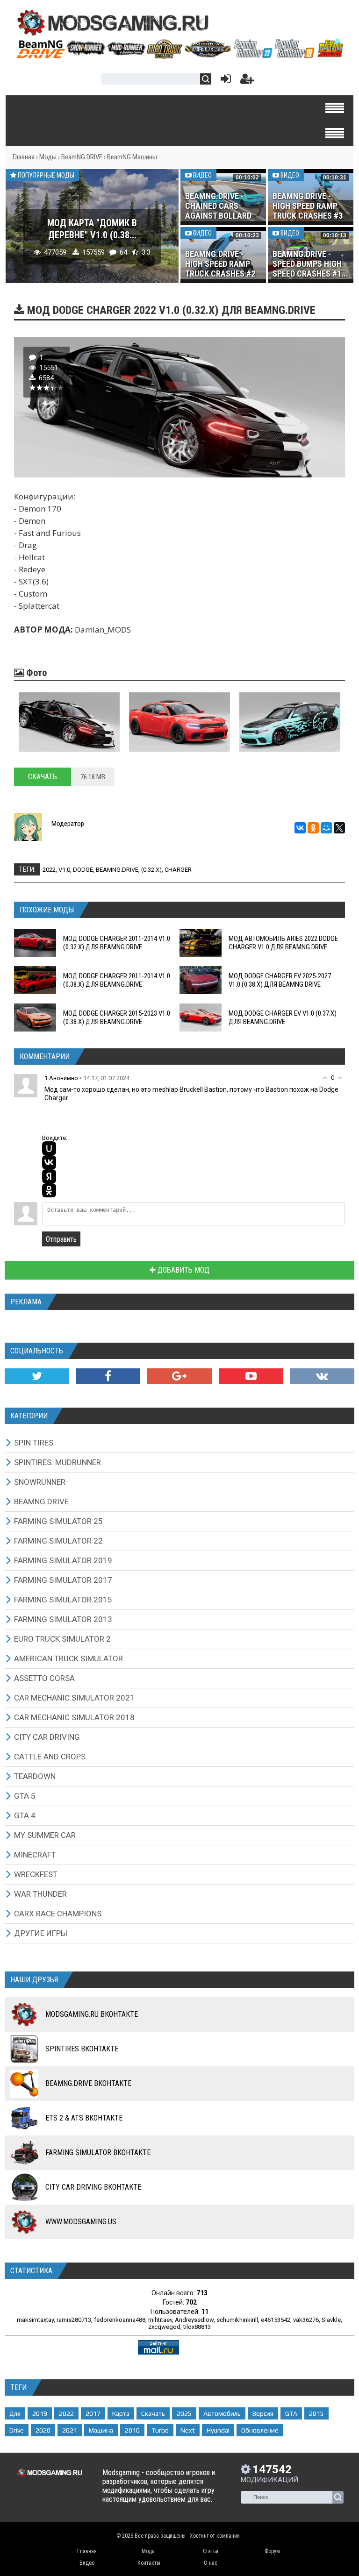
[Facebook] (108, 1376)
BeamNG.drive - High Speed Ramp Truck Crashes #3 (308, 206)
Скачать (43, 777)
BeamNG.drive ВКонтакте (88, 2083)
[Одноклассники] (313, 828)
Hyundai (218, 2430)
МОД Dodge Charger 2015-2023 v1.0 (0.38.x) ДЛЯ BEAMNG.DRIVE (117, 1018)
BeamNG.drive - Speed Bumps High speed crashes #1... (310, 264)
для (15, 2413)
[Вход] (224, 81)
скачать (153, 2413)
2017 (93, 2413)
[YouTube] (251, 1376)
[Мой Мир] (326, 828)
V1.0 (64, 870)
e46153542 (276, 2320)
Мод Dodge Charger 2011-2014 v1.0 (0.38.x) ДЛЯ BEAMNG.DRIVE (117, 980)
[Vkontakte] (322, 1376)
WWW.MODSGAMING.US (81, 2222)
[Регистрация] (247, 81)
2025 (184, 2413)
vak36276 (306, 2320)
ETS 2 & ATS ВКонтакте (84, 2118)
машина (101, 2430)
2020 (43, 2430)
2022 (49, 870)
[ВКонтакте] (300, 828)
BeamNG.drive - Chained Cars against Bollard (218, 206)
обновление (260, 2430)
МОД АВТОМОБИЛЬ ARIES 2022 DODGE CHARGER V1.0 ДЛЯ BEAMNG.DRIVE (283, 943)
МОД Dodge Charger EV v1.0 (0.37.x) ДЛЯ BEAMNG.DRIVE (283, 1018)
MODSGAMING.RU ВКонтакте (92, 2014)
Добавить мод (183, 1270)
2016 (132, 2430)
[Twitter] (37, 1376)
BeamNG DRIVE (82, 157)
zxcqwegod (164, 2327)
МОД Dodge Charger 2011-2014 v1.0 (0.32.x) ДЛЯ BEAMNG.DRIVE (117, 943)
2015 (316, 2413)
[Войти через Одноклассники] (49, 1190)
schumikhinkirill (237, 2320)
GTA (291, 2413)
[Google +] (179, 1376)
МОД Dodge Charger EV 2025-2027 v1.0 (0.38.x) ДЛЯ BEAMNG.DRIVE (280, 980)
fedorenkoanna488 (120, 2320)
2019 (40, 2413)
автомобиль (222, 2413)
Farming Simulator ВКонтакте (98, 2153)
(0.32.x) (151, 870)
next (188, 2430)
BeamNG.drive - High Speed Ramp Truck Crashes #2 (220, 264)
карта (121, 2413)
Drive (17, 2430)
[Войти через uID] (49, 1148)
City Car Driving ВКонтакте (93, 2187)
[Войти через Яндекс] (49, 1176)
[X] (339, 828)
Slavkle (331, 2320)
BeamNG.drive (117, 870)
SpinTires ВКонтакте (82, 2049)
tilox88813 (197, 2327)
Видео (202, 175)
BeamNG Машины (132, 157)
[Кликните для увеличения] (69, 722)
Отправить (61, 1239)
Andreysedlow (194, 2320)
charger (178, 870)
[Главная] (179, 55)
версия (263, 2413)
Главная (24, 157)
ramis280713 (74, 2320)
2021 (70, 2430)
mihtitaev (160, 2320)
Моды (48, 157)
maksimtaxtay (35, 2320)
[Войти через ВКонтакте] (49, 1162)
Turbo (160, 2430)
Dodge (83, 870)
